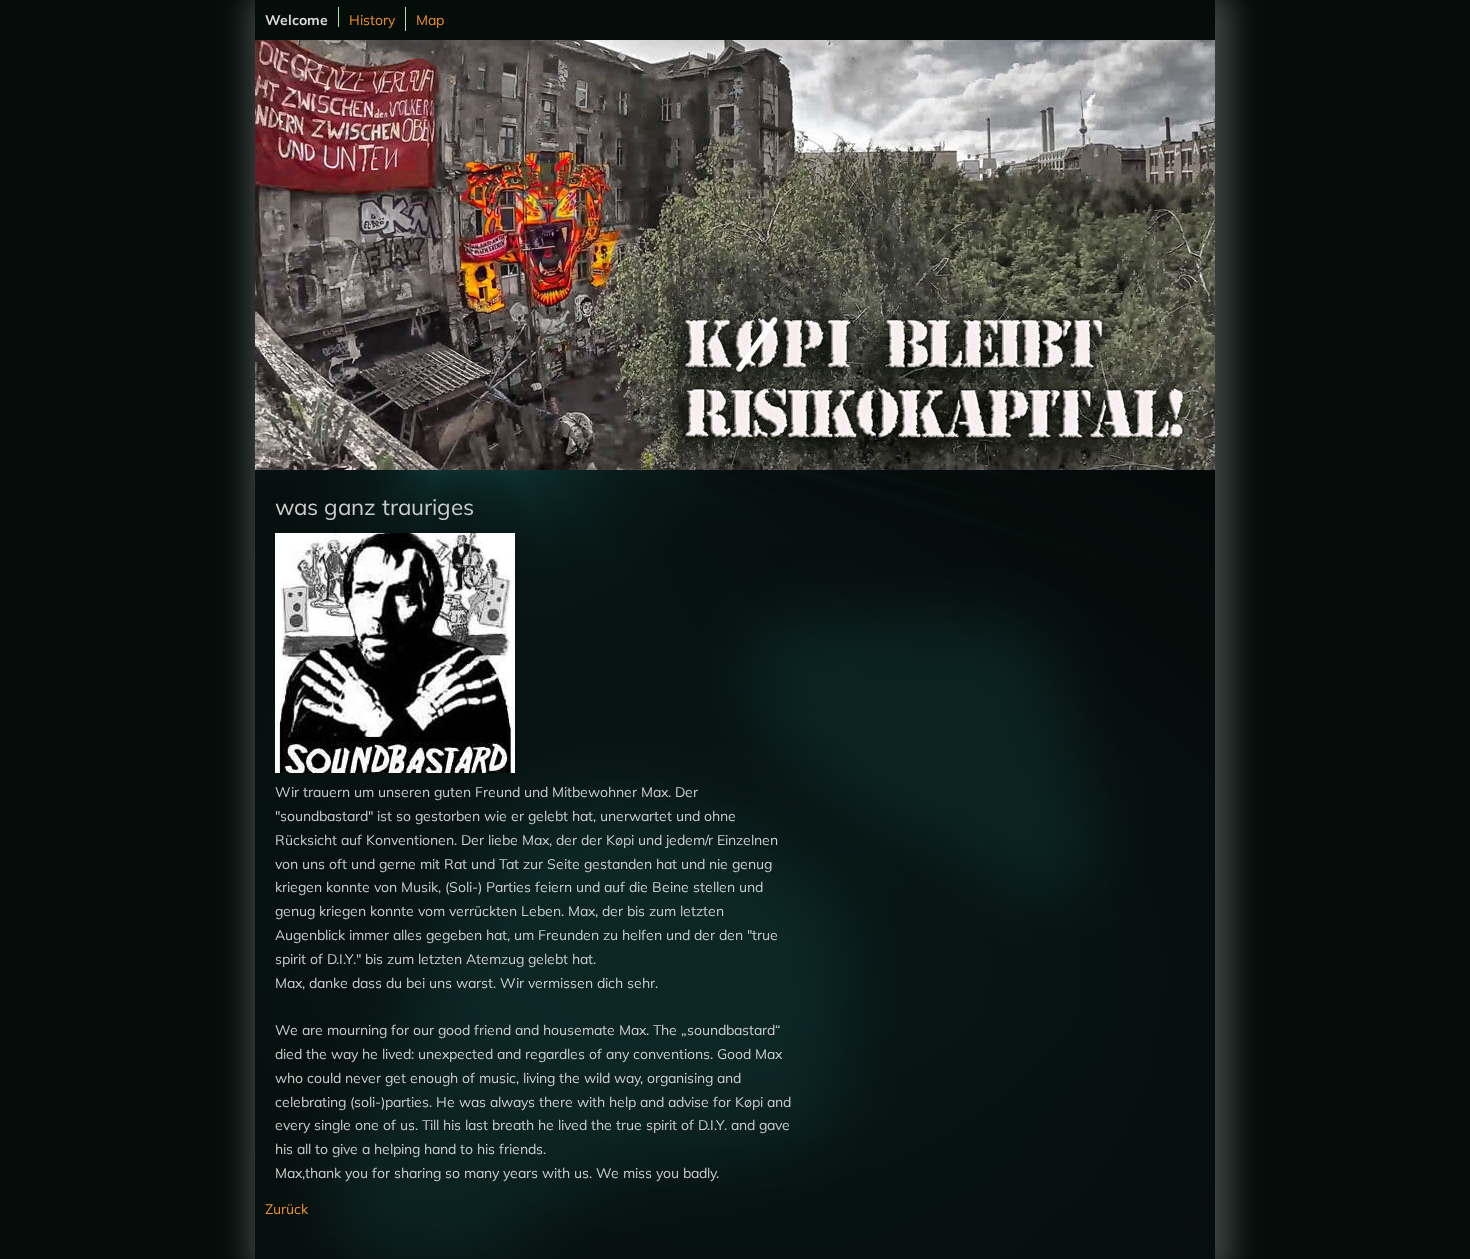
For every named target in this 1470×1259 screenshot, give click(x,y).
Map (430, 20)
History (372, 20)
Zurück (286, 1209)
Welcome (296, 19)
